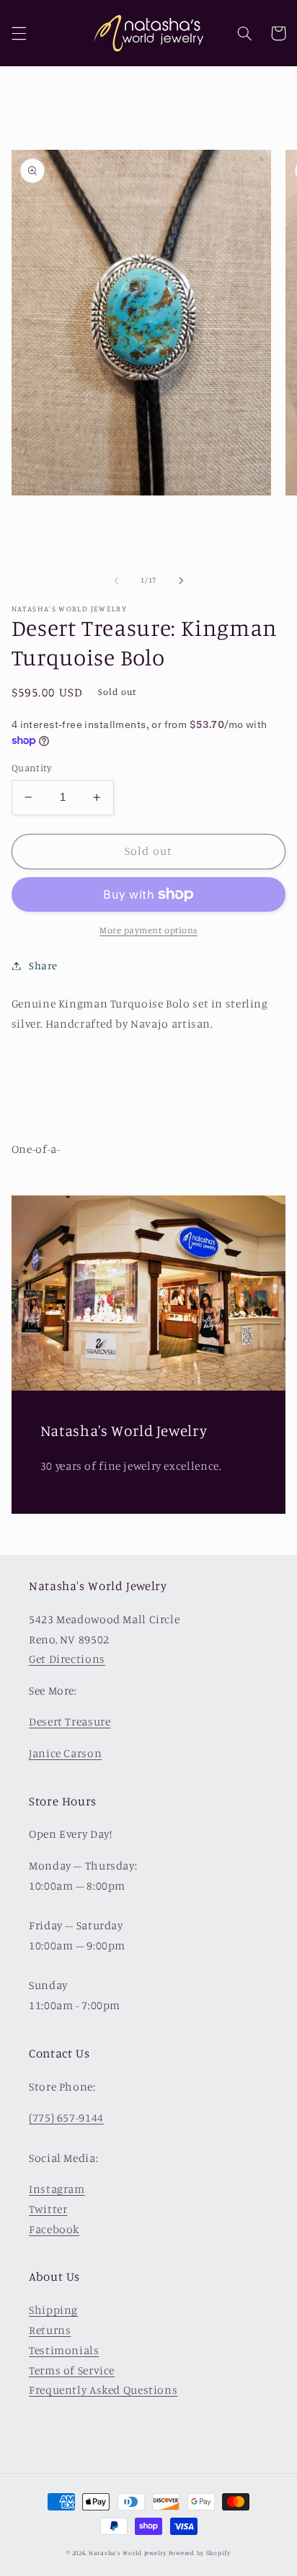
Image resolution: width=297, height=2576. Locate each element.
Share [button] (43, 965)
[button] (19, 33)
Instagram (57, 2189)
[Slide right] (181, 580)
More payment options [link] (148, 930)
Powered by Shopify (200, 2553)
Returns (50, 2330)
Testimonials (64, 2350)
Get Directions (67, 1659)
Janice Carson (65, 1753)
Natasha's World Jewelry (128, 2553)
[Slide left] (116, 580)
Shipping (53, 2310)
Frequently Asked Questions (103, 2390)
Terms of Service (72, 2370)
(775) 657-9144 (66, 2118)
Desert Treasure (70, 1722)
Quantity (31, 768)
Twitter (48, 2209)
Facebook (54, 2229)
